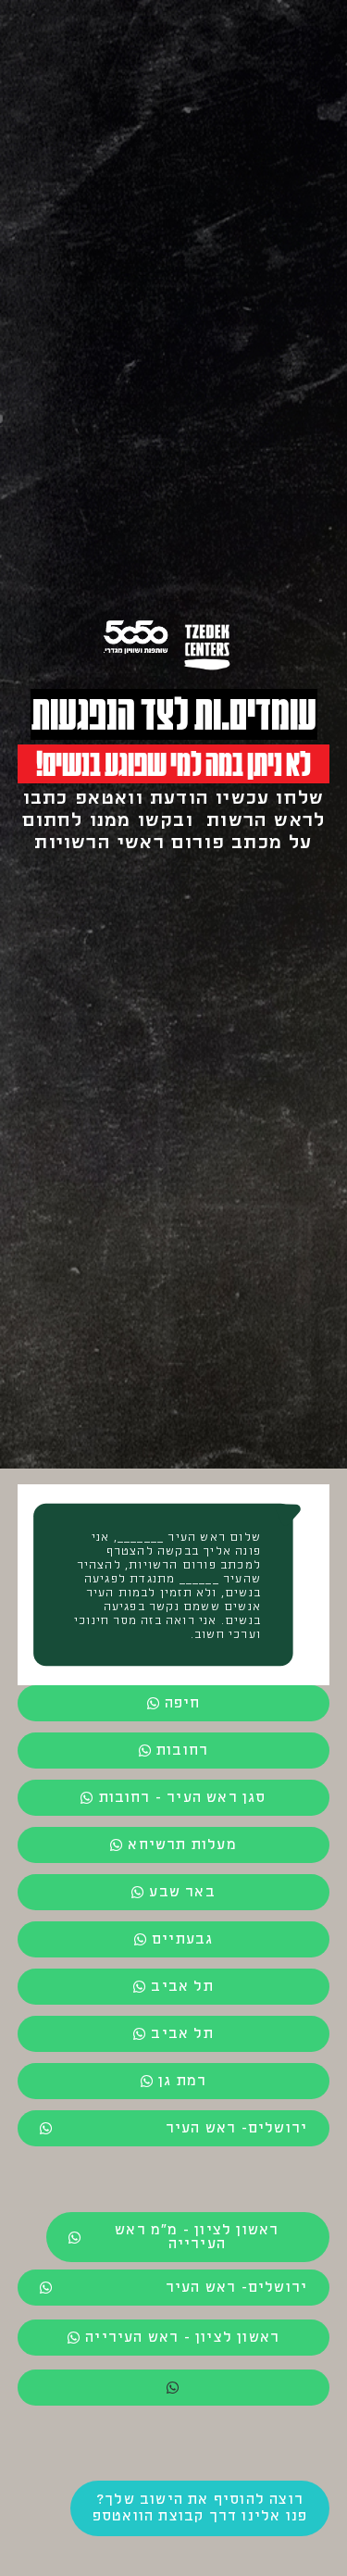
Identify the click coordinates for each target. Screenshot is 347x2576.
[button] (174, 2388)
